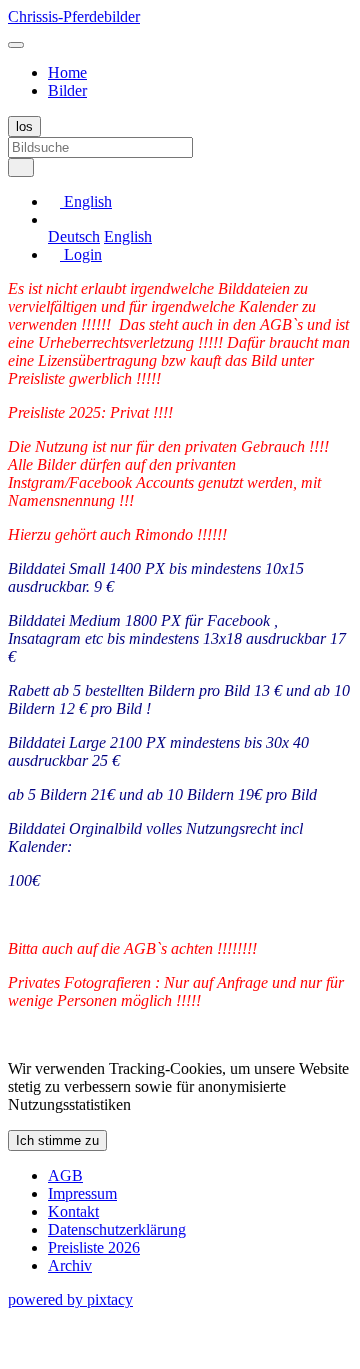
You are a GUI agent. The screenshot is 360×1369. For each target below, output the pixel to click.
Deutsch (74, 236)
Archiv (70, 1265)
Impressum (82, 1193)
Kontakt (73, 1211)
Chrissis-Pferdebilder (74, 16)
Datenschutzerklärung (117, 1229)
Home (67, 72)
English (128, 236)
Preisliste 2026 (94, 1247)
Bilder (67, 90)
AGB (65, 1175)
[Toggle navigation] (16, 45)
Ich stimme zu (57, 1140)
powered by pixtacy (70, 1299)
